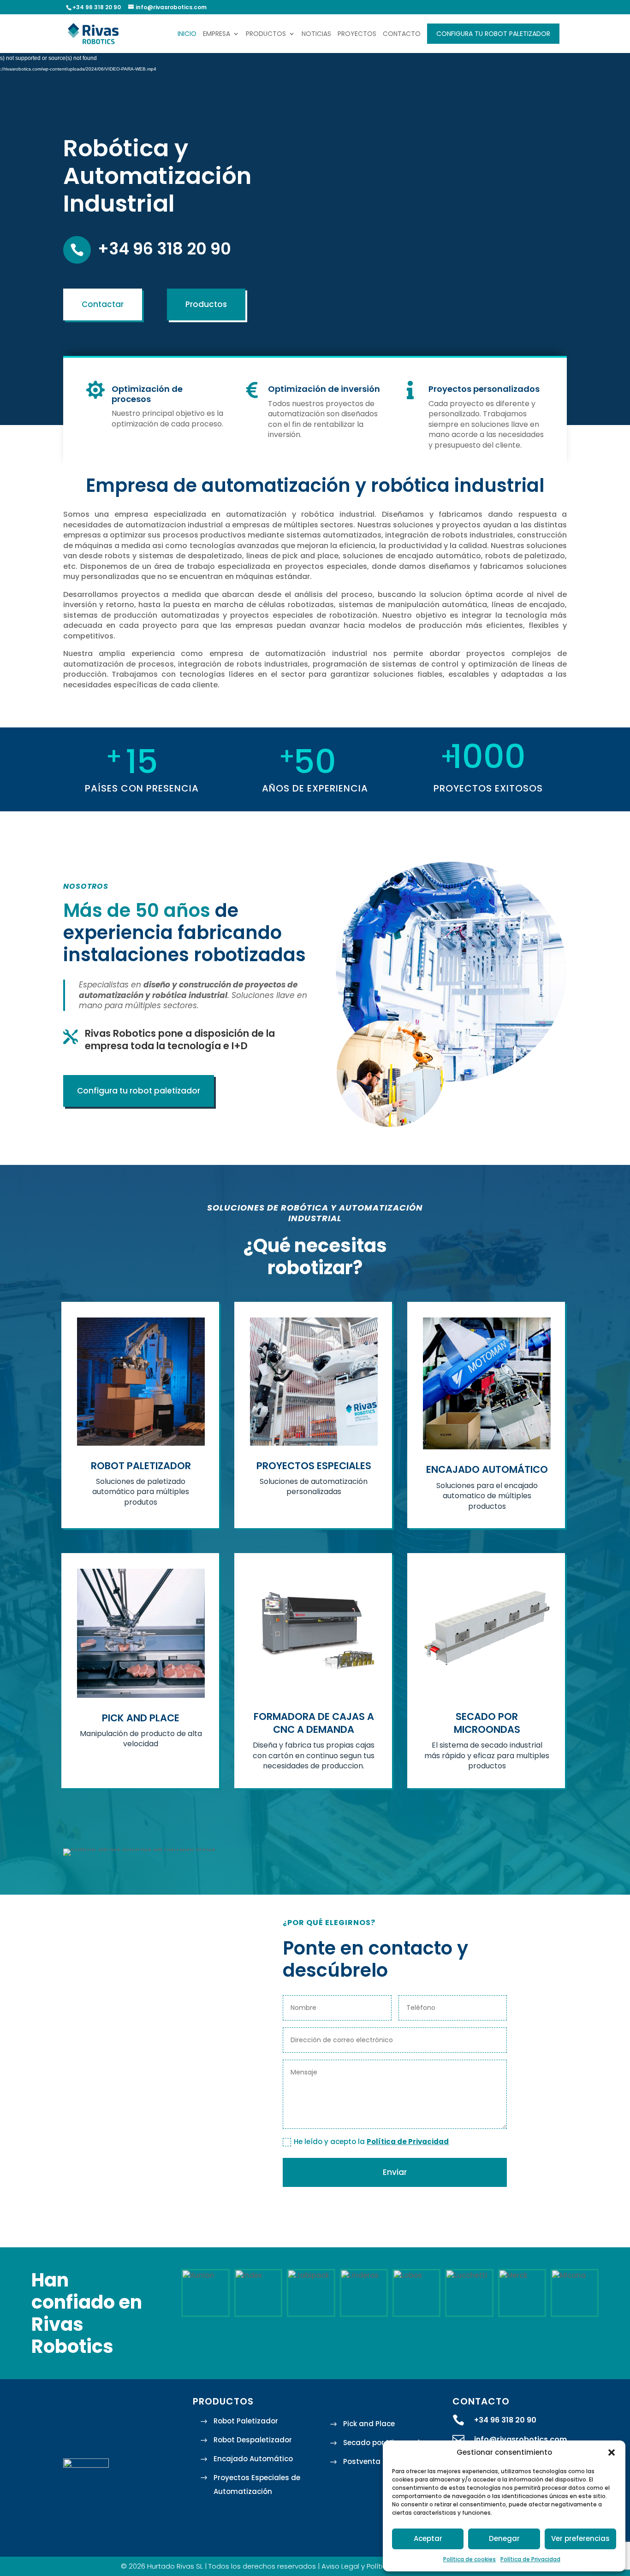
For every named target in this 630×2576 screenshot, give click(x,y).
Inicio (187, 34)
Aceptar (428, 2538)
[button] (612, 2452)
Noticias (316, 34)
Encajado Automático (253, 2459)
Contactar (103, 304)
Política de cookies (470, 2559)
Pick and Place (369, 2424)
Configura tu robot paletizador (493, 34)
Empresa (217, 34)
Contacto (402, 34)
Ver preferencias (580, 2538)
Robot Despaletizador (253, 2440)
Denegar (504, 2538)
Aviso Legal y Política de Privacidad (380, 2566)
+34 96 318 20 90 (164, 249)
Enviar (395, 2172)
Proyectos (357, 34)
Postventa (362, 2461)
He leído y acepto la (371, 2142)
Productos (266, 34)
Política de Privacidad (530, 2559)
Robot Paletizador (246, 2421)
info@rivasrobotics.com (520, 2439)
